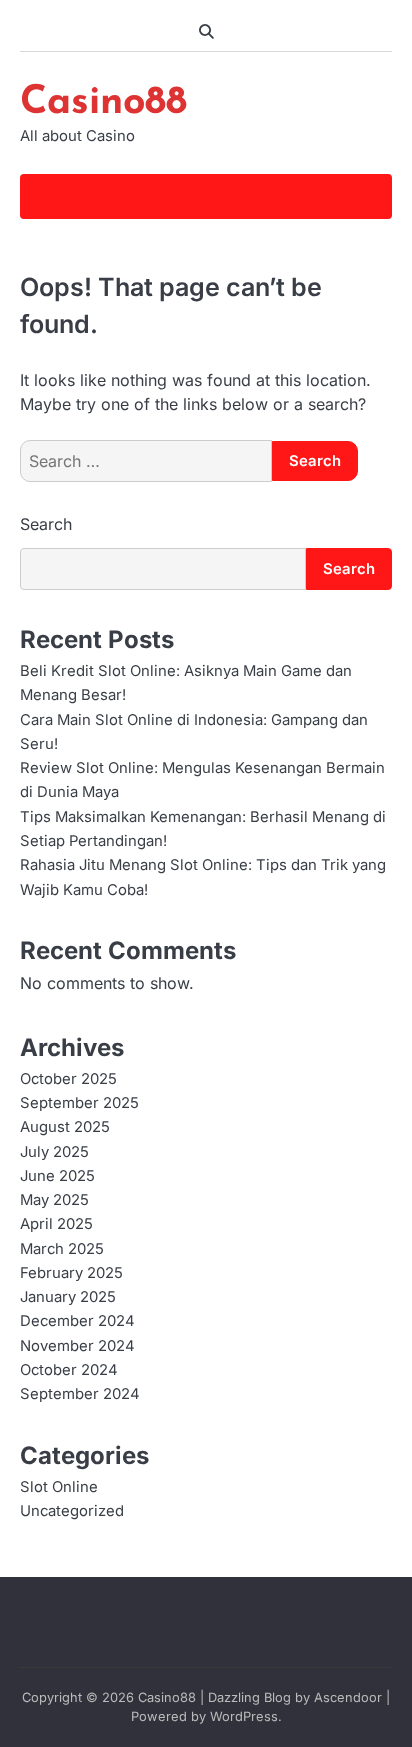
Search (46, 524)
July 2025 (54, 1152)
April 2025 (56, 1224)
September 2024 (80, 1394)
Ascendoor (348, 1697)
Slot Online (59, 1487)
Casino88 (103, 103)
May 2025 (54, 1200)
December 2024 (77, 1321)
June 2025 (57, 1176)
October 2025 (68, 1079)
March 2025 (62, 1249)
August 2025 (65, 1127)
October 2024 (69, 1370)
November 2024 (77, 1346)
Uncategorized (72, 1511)
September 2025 (79, 1103)
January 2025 (68, 1297)
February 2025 (71, 1273)
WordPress (244, 1716)
